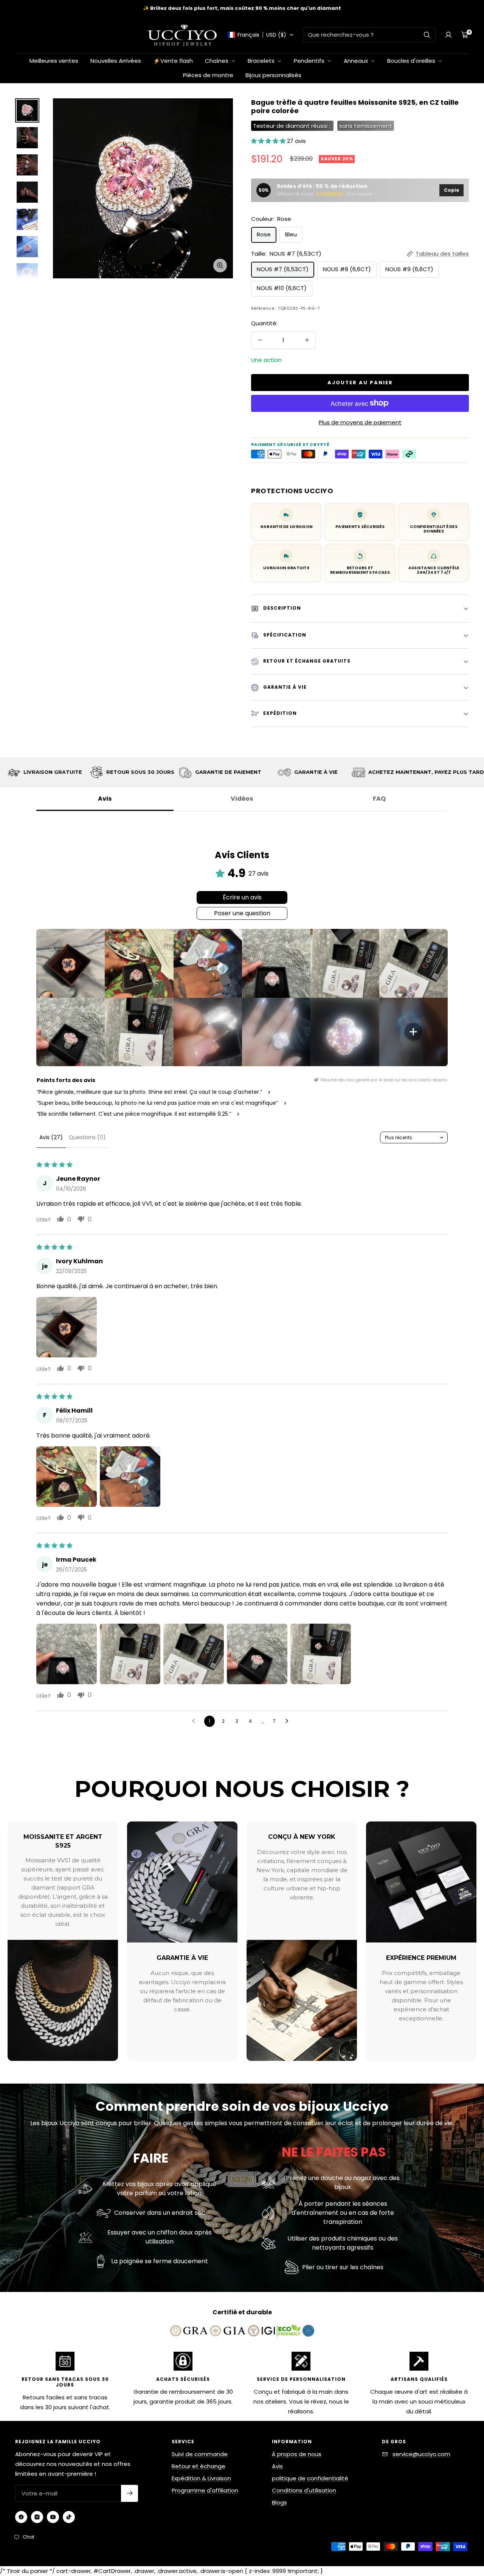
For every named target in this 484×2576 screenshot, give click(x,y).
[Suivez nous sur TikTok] (69, 2517)
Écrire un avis (242, 897)
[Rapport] (448, 35)
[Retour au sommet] (453, 2525)
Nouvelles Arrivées (116, 61)
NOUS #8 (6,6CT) (347, 269)
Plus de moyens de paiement (360, 422)
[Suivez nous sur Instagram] (37, 2517)
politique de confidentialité (310, 2478)
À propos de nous (297, 2454)
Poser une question (242, 913)
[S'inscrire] (130, 2493)
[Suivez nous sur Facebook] (21, 2517)
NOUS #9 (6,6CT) (409, 269)
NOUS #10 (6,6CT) (282, 288)
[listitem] (71, 963)
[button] (261, 35)
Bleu (291, 234)
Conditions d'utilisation (304, 2490)
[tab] (87, 1138)
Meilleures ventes (54, 61)
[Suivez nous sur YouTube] (53, 2517)
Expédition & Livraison (201, 2478)
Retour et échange (199, 2466)
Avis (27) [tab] (51, 1137)
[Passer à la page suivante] (289, 1721)
